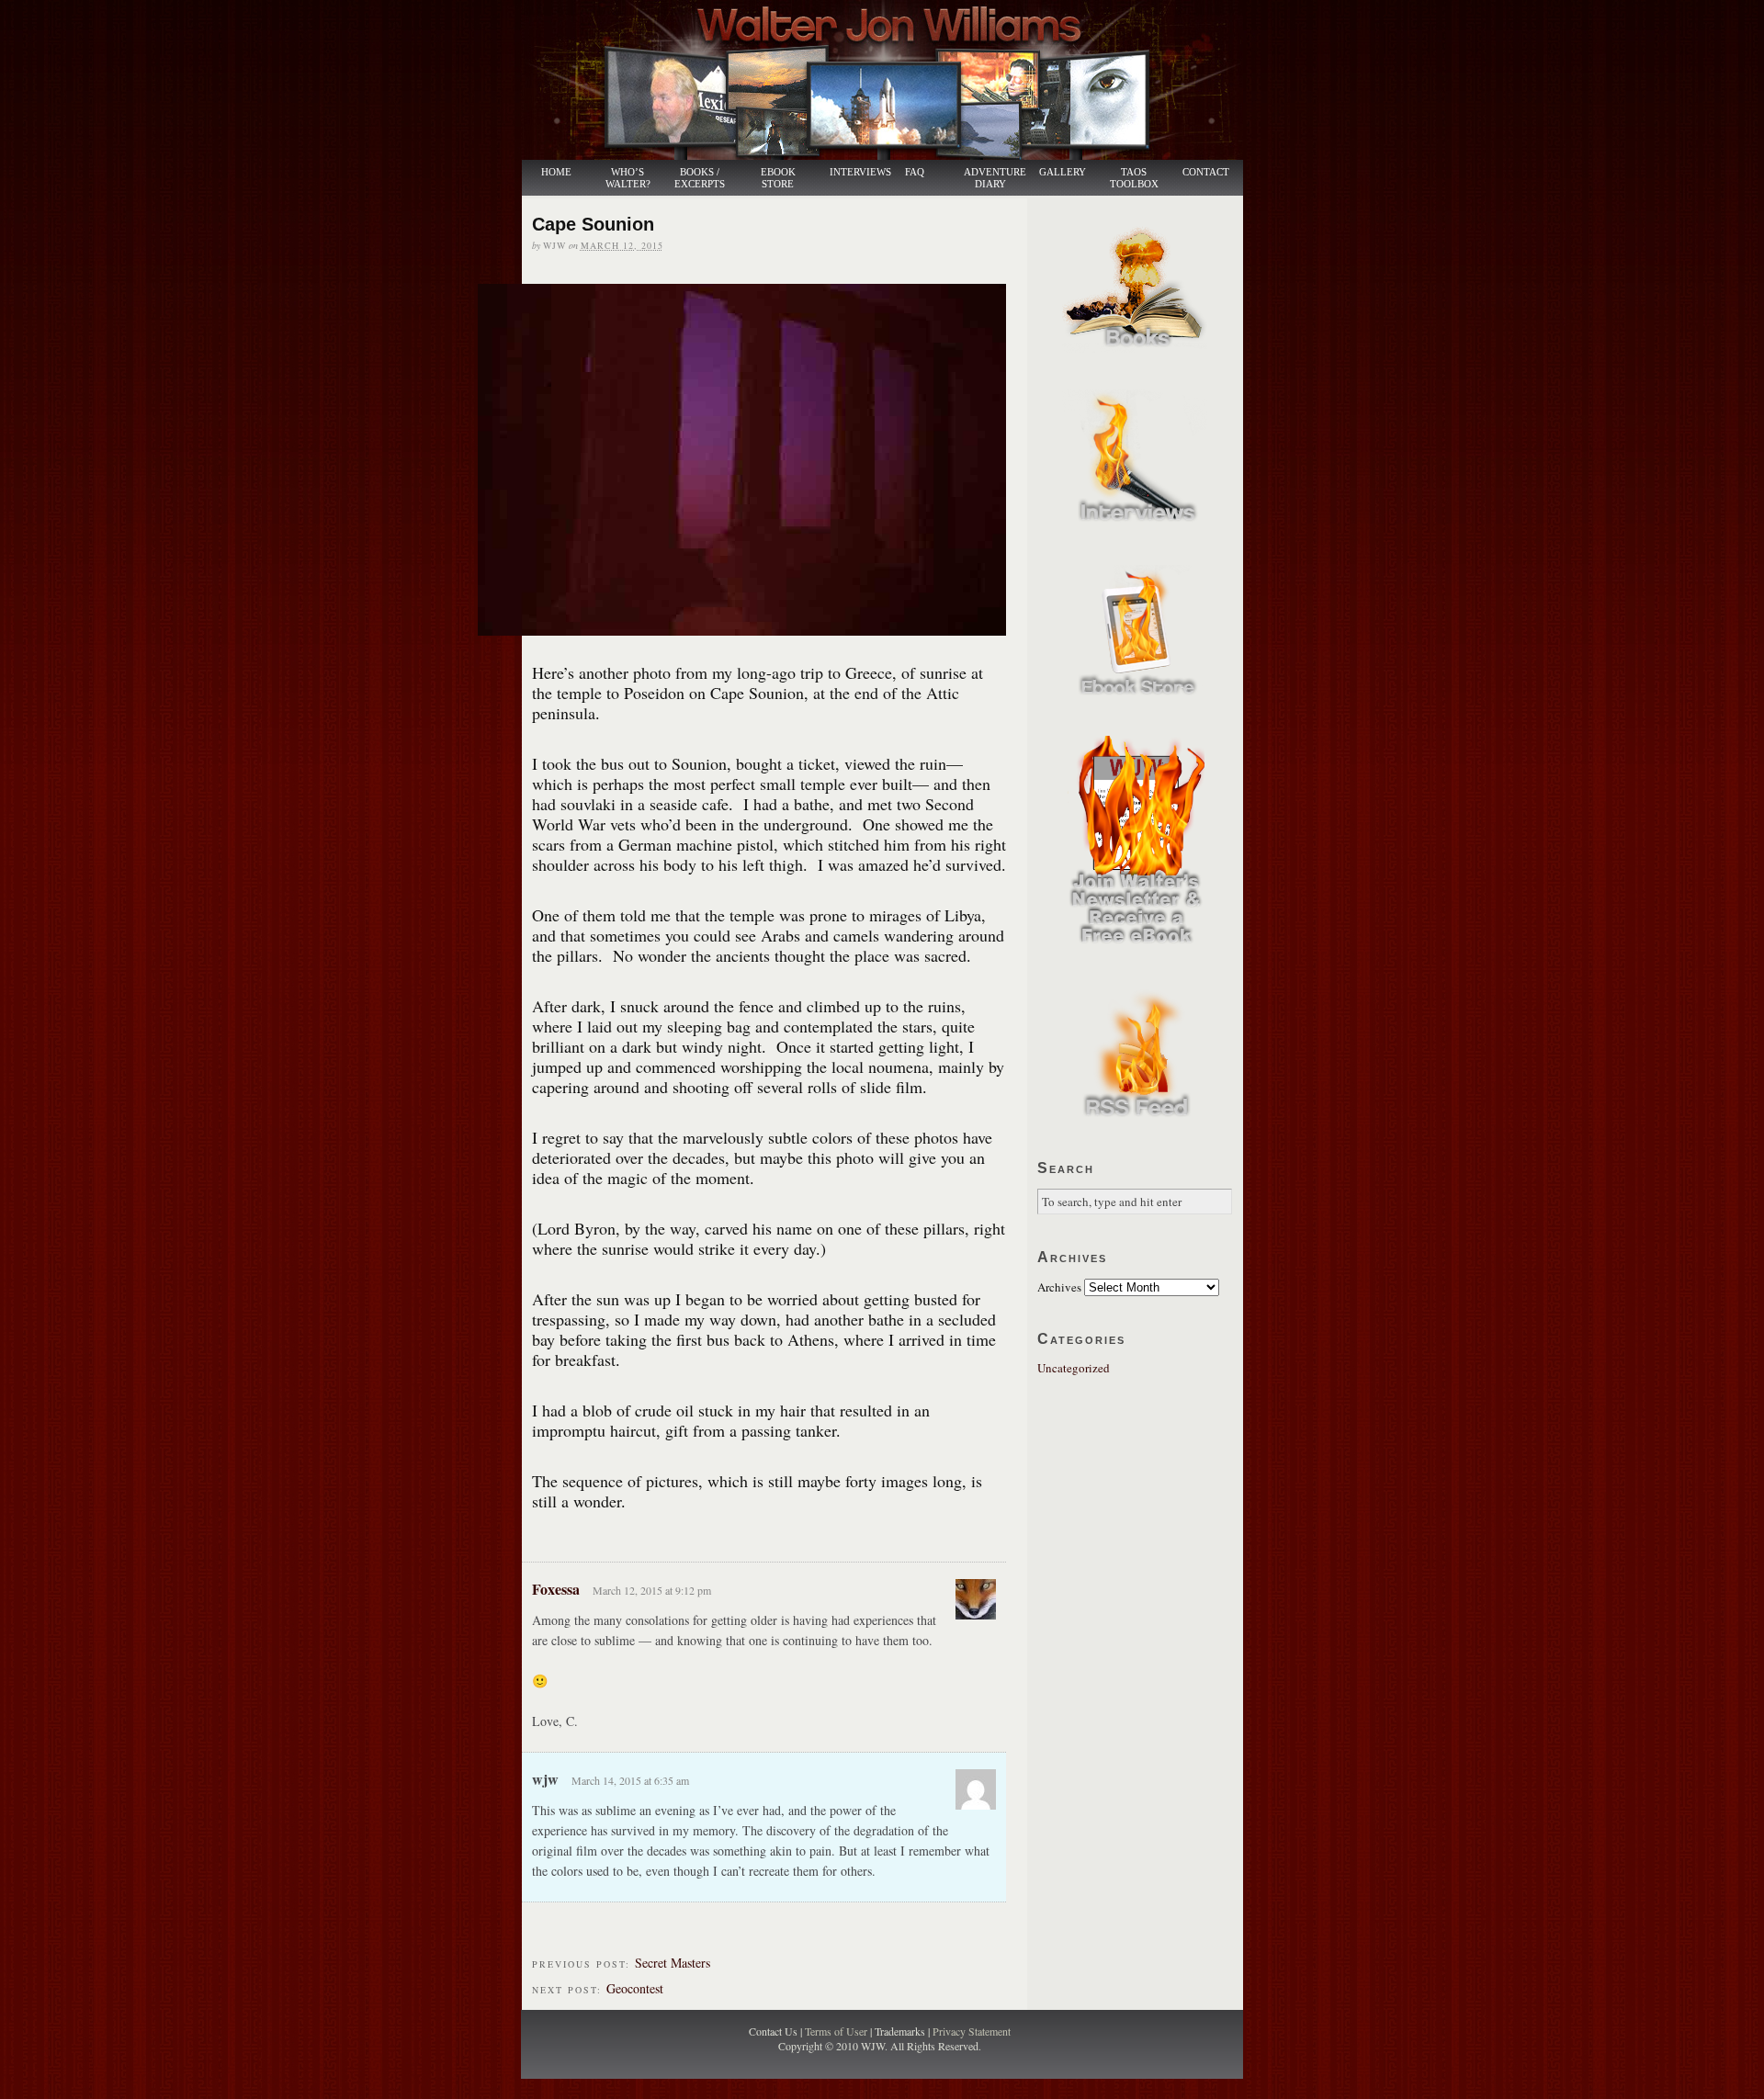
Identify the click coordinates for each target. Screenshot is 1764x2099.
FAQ (915, 172)
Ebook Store (778, 178)
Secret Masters (673, 1963)
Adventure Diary (994, 178)
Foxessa (556, 1589)
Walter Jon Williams (893, 80)
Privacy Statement (972, 2031)
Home (556, 172)
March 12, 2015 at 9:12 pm (652, 1590)
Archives (1059, 1287)
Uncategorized (1074, 1368)
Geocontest (635, 1988)
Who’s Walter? (628, 178)
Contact (1206, 172)
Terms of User (837, 2031)
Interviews (851, 172)
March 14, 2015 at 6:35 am (630, 1780)
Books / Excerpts (700, 178)
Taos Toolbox (1134, 178)
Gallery (1063, 172)
